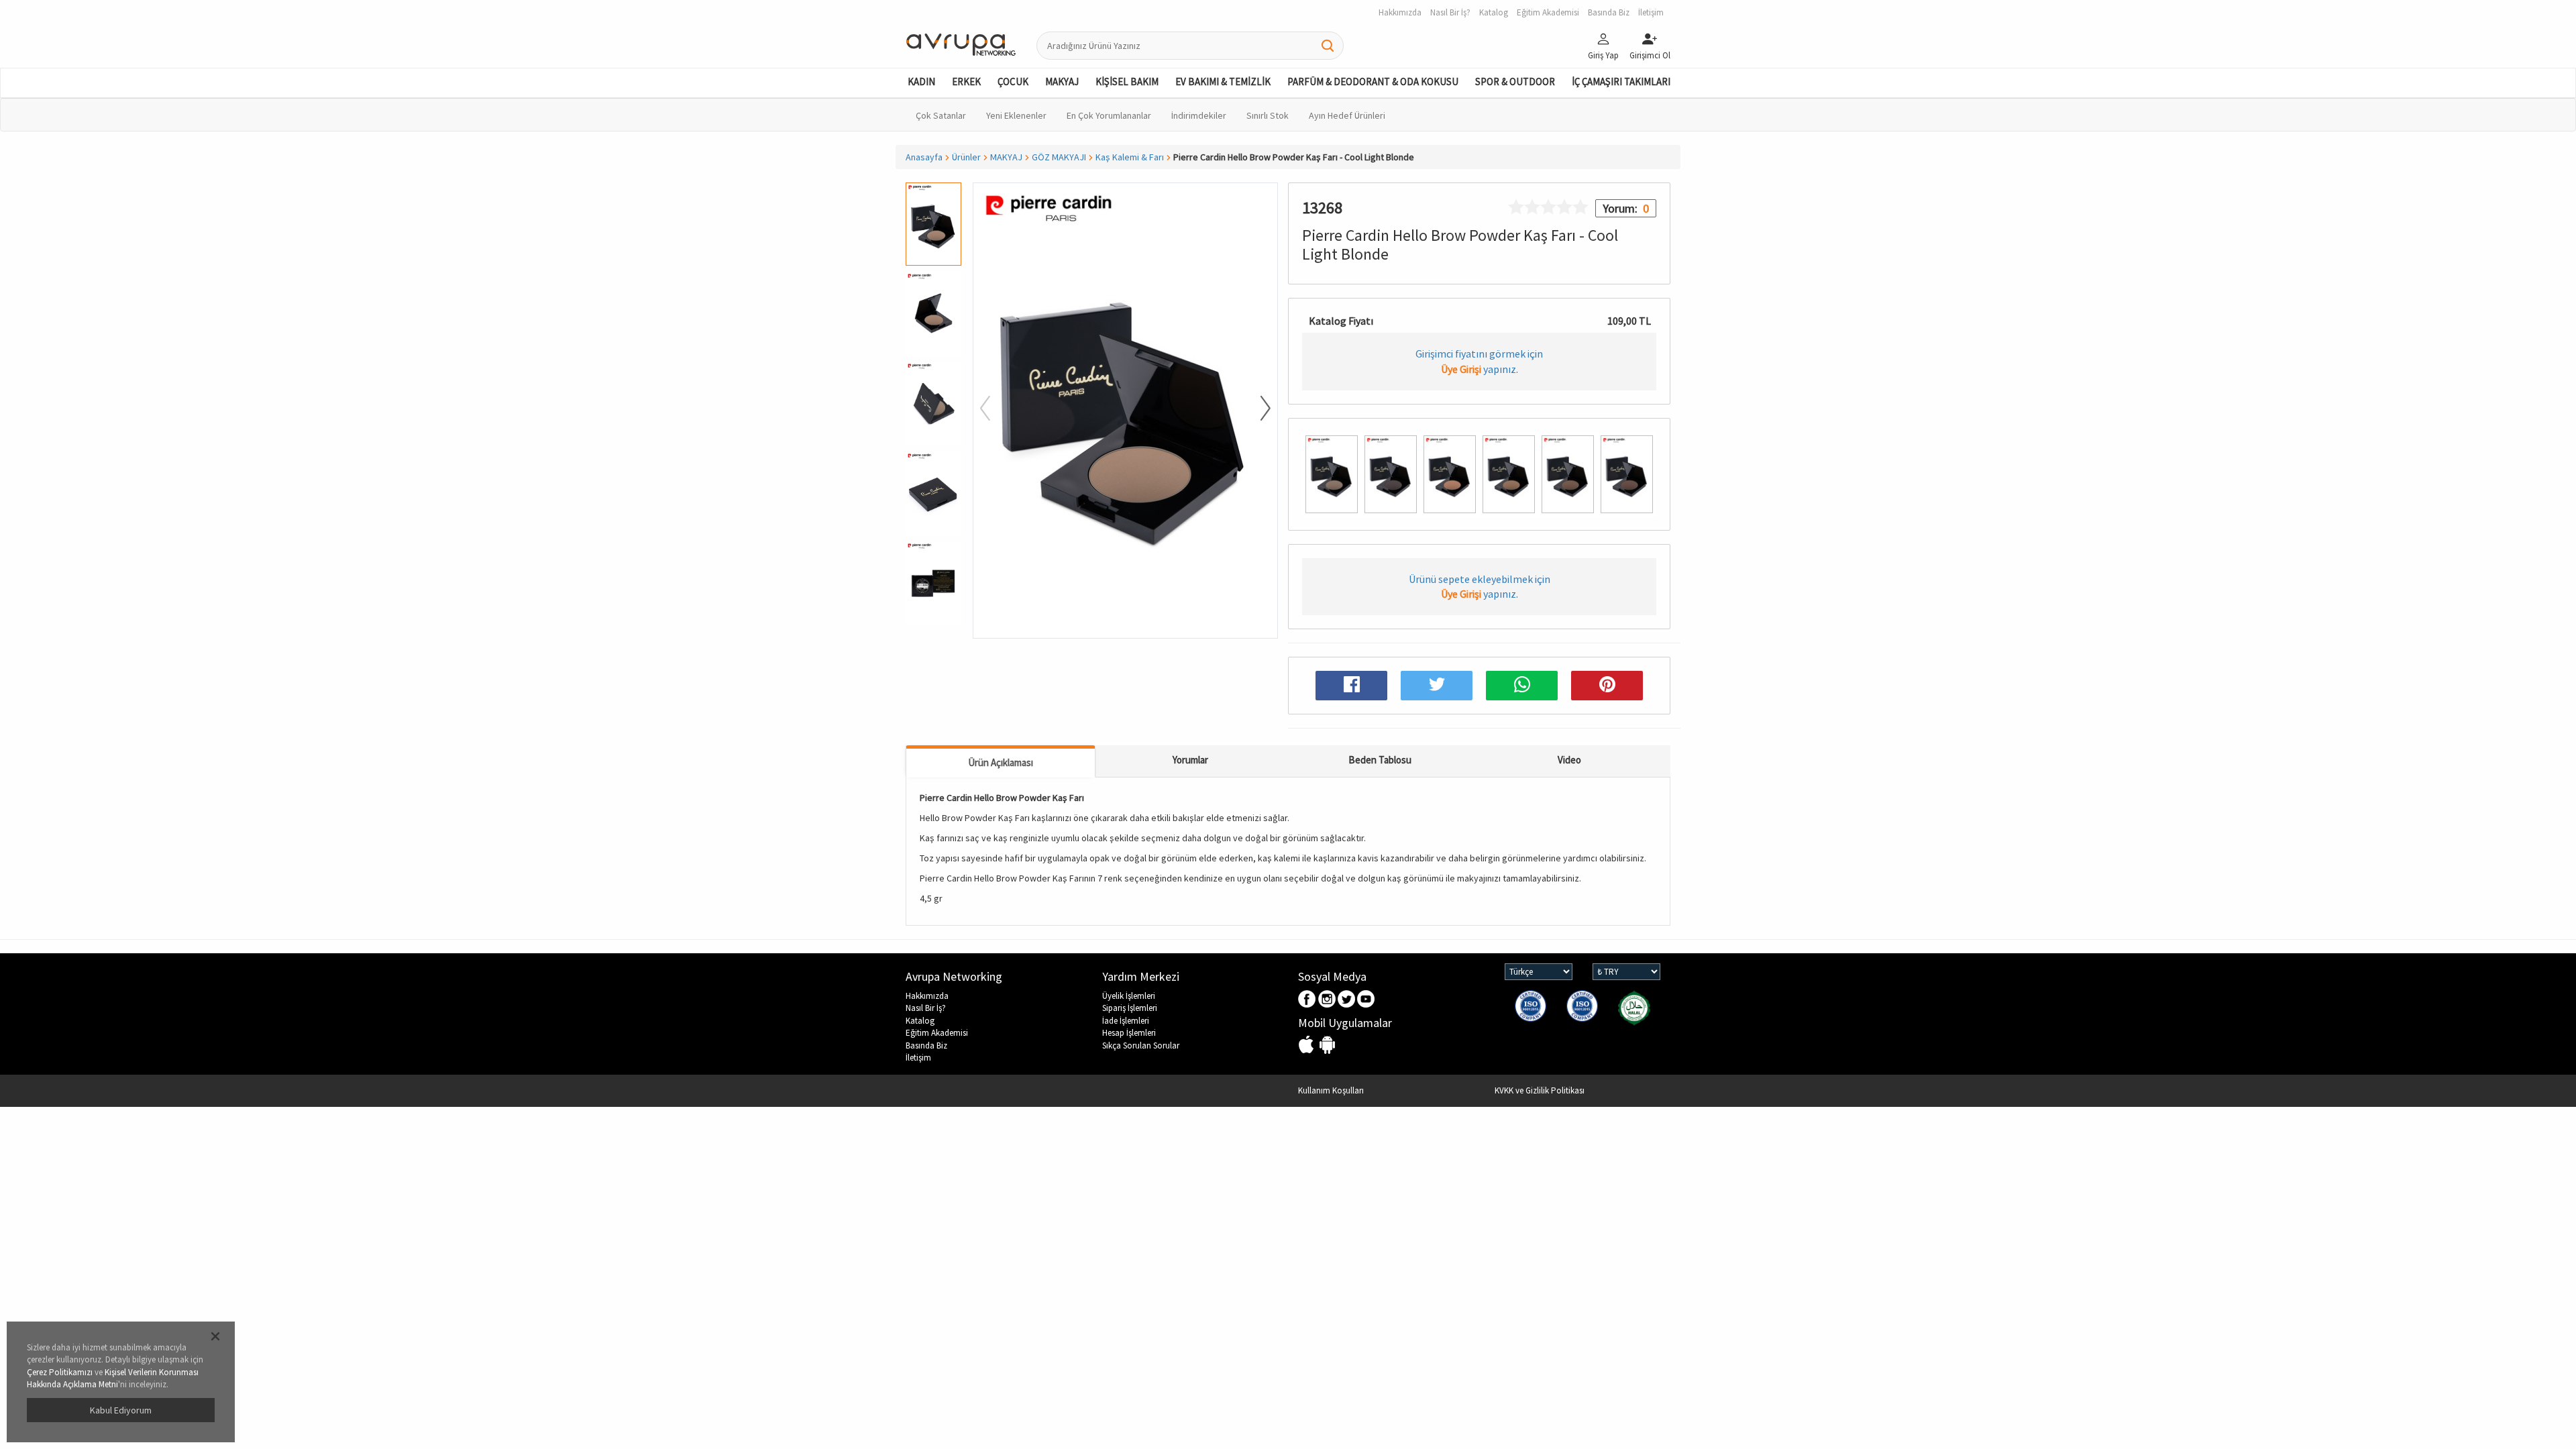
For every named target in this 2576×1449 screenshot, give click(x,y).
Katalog (920, 1021)
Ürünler (966, 157)
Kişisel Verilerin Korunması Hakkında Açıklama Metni (113, 1379)
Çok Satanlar (941, 115)
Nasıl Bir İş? (926, 1008)
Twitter (1347, 1000)
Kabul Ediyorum (121, 1410)
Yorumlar (1190, 760)
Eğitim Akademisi (937, 1033)
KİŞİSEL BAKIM (1127, 82)
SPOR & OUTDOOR (1515, 82)
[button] (933, 632)
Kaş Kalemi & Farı (1130, 157)
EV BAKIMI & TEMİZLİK (1223, 82)
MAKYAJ (1062, 82)
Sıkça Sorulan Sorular (1141, 1045)
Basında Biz (926, 1045)
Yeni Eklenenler (1016, 115)
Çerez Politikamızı (60, 1372)
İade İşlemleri (1126, 1021)
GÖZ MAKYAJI (1059, 157)
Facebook (1308, 1000)
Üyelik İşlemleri (1129, 996)
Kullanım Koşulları (1331, 1090)
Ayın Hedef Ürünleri (1347, 115)
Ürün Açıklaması (1001, 762)
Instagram (1327, 1000)
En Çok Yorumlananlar (1109, 115)
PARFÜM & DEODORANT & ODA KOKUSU (1373, 82)
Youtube (1366, 1000)
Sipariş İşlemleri (1130, 1008)
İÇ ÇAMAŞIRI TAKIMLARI (1621, 82)
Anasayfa (924, 157)
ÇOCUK (1013, 82)
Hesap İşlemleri (1129, 1033)
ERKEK (966, 82)
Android (1327, 1045)
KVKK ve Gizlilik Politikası (1540, 1090)
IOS (1308, 1045)
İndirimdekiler (1199, 115)
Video (1569, 760)
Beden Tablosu (1380, 760)
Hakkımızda (927, 996)
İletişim (918, 1058)
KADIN (921, 82)
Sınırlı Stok (1268, 115)
